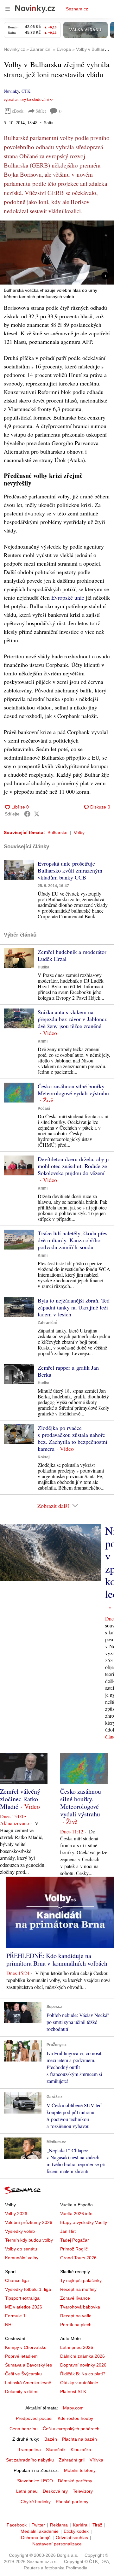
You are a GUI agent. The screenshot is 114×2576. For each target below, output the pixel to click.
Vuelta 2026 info (76, 2214)
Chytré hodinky (36, 2502)
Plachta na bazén (79, 2439)
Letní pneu (27, 2491)
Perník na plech (76, 2325)
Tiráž (97, 2525)
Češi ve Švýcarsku (23, 2374)
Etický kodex (76, 2531)
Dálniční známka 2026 (82, 2356)
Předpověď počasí (34, 2418)
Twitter (38, 2525)
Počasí (44, 1109)
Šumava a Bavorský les (28, 2365)
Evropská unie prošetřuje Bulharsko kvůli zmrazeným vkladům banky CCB (70, 870)
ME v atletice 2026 (24, 2307)
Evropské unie (68, 597)
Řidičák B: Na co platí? (83, 2374)
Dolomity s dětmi (22, 2391)
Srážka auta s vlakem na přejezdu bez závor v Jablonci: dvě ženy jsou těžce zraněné (73, 1019)
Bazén (51, 2439)
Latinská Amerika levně (28, 2383)
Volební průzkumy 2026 (29, 2222)
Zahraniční (47, 1323)
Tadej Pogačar (75, 2240)
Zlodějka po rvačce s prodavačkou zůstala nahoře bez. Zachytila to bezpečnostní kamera (73, 1438)
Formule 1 (15, 2316)
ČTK (26, 91)
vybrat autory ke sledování (26, 100)
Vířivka (96, 2460)
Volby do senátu (21, 2249)
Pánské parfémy (72, 2502)
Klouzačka (81, 2450)
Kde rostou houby (75, 2418)
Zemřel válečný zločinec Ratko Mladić (20, 1799)
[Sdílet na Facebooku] (27, 814)
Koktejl (44, 1457)
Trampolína (29, 2450)
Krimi (43, 1041)
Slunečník (56, 2450)
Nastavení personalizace (57, 2544)
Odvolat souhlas (72, 2538)
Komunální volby (22, 2258)
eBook (18, 111)
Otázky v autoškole (79, 2383)
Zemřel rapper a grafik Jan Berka (68, 1371)
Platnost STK (73, 2391)
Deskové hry (55, 2491)
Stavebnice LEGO (35, 2481)
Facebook (17, 2525)
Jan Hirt (68, 2231)
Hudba (44, 967)
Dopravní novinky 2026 (83, 2365)
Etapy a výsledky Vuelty (84, 2222)
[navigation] (8, 9)
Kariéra (80, 2525)
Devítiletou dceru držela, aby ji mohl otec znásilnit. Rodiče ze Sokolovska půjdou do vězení (73, 1166)
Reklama (59, 2525)
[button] (57, 253)
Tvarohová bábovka (80, 2307)
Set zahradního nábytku (30, 2460)
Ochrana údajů (36, 2538)
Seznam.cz (77, 9)
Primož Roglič (74, 2249)
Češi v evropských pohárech (71, 2429)
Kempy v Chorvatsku (26, 2347)
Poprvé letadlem (21, 2356)
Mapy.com (73, 2408)
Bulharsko (57, 832)
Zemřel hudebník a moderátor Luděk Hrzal (72, 955)
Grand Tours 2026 (78, 2258)
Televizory (83, 2491)
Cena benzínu (24, 2429)
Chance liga (17, 2280)
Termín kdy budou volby (29, 2240)
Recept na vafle (76, 2316)
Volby (79, 832)
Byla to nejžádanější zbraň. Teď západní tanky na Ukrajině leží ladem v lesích (74, 1307)
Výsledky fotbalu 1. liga (28, 2289)
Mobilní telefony (80, 2470)
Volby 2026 (16, 2214)
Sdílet (41, 111)
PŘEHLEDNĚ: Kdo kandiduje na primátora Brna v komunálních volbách (57, 1959)
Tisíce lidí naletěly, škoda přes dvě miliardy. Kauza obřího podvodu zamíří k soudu (73, 1240)
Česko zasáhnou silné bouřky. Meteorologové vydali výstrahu (73, 1090)
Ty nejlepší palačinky (81, 2280)
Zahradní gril (72, 2460)
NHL (9, 2325)
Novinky (11, 91)
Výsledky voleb (20, 2231)
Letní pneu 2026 (77, 2347)
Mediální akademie (40, 2531)
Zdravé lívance (75, 2298)
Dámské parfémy (75, 2481)
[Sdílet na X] (37, 814)
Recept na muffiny (78, 2289)
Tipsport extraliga (22, 2298)
